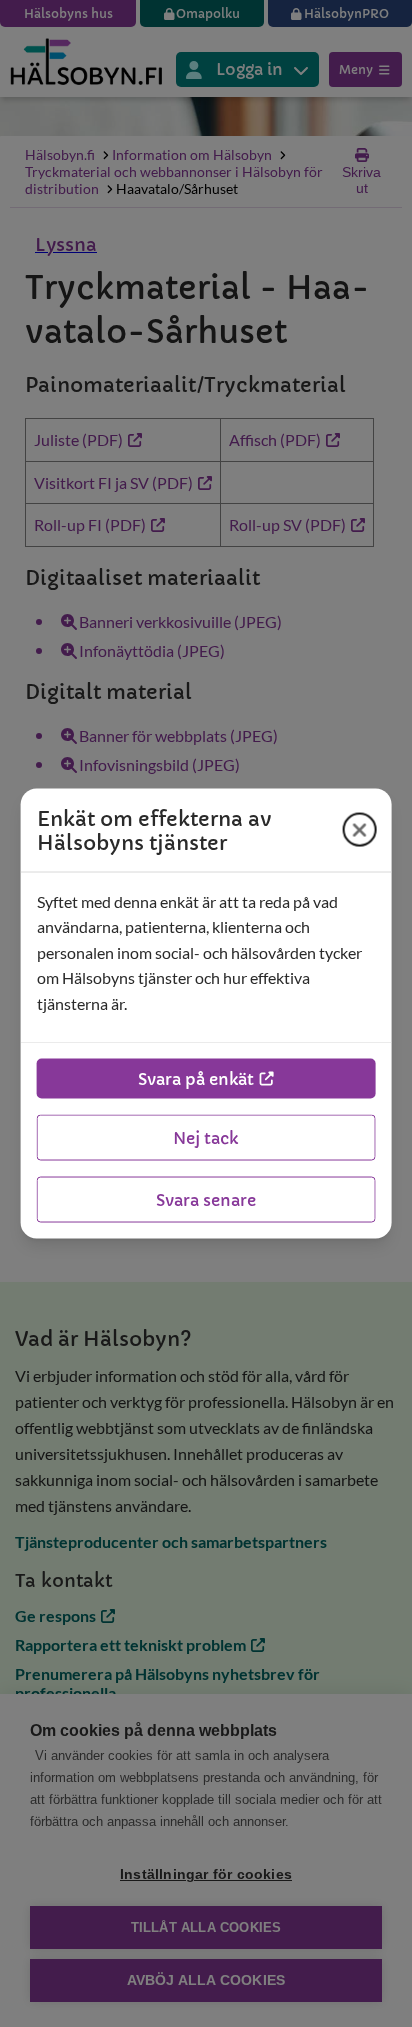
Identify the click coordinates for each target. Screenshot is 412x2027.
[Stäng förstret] (359, 830)
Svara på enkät (196, 1079)
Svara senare (206, 1200)
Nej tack (205, 1138)
